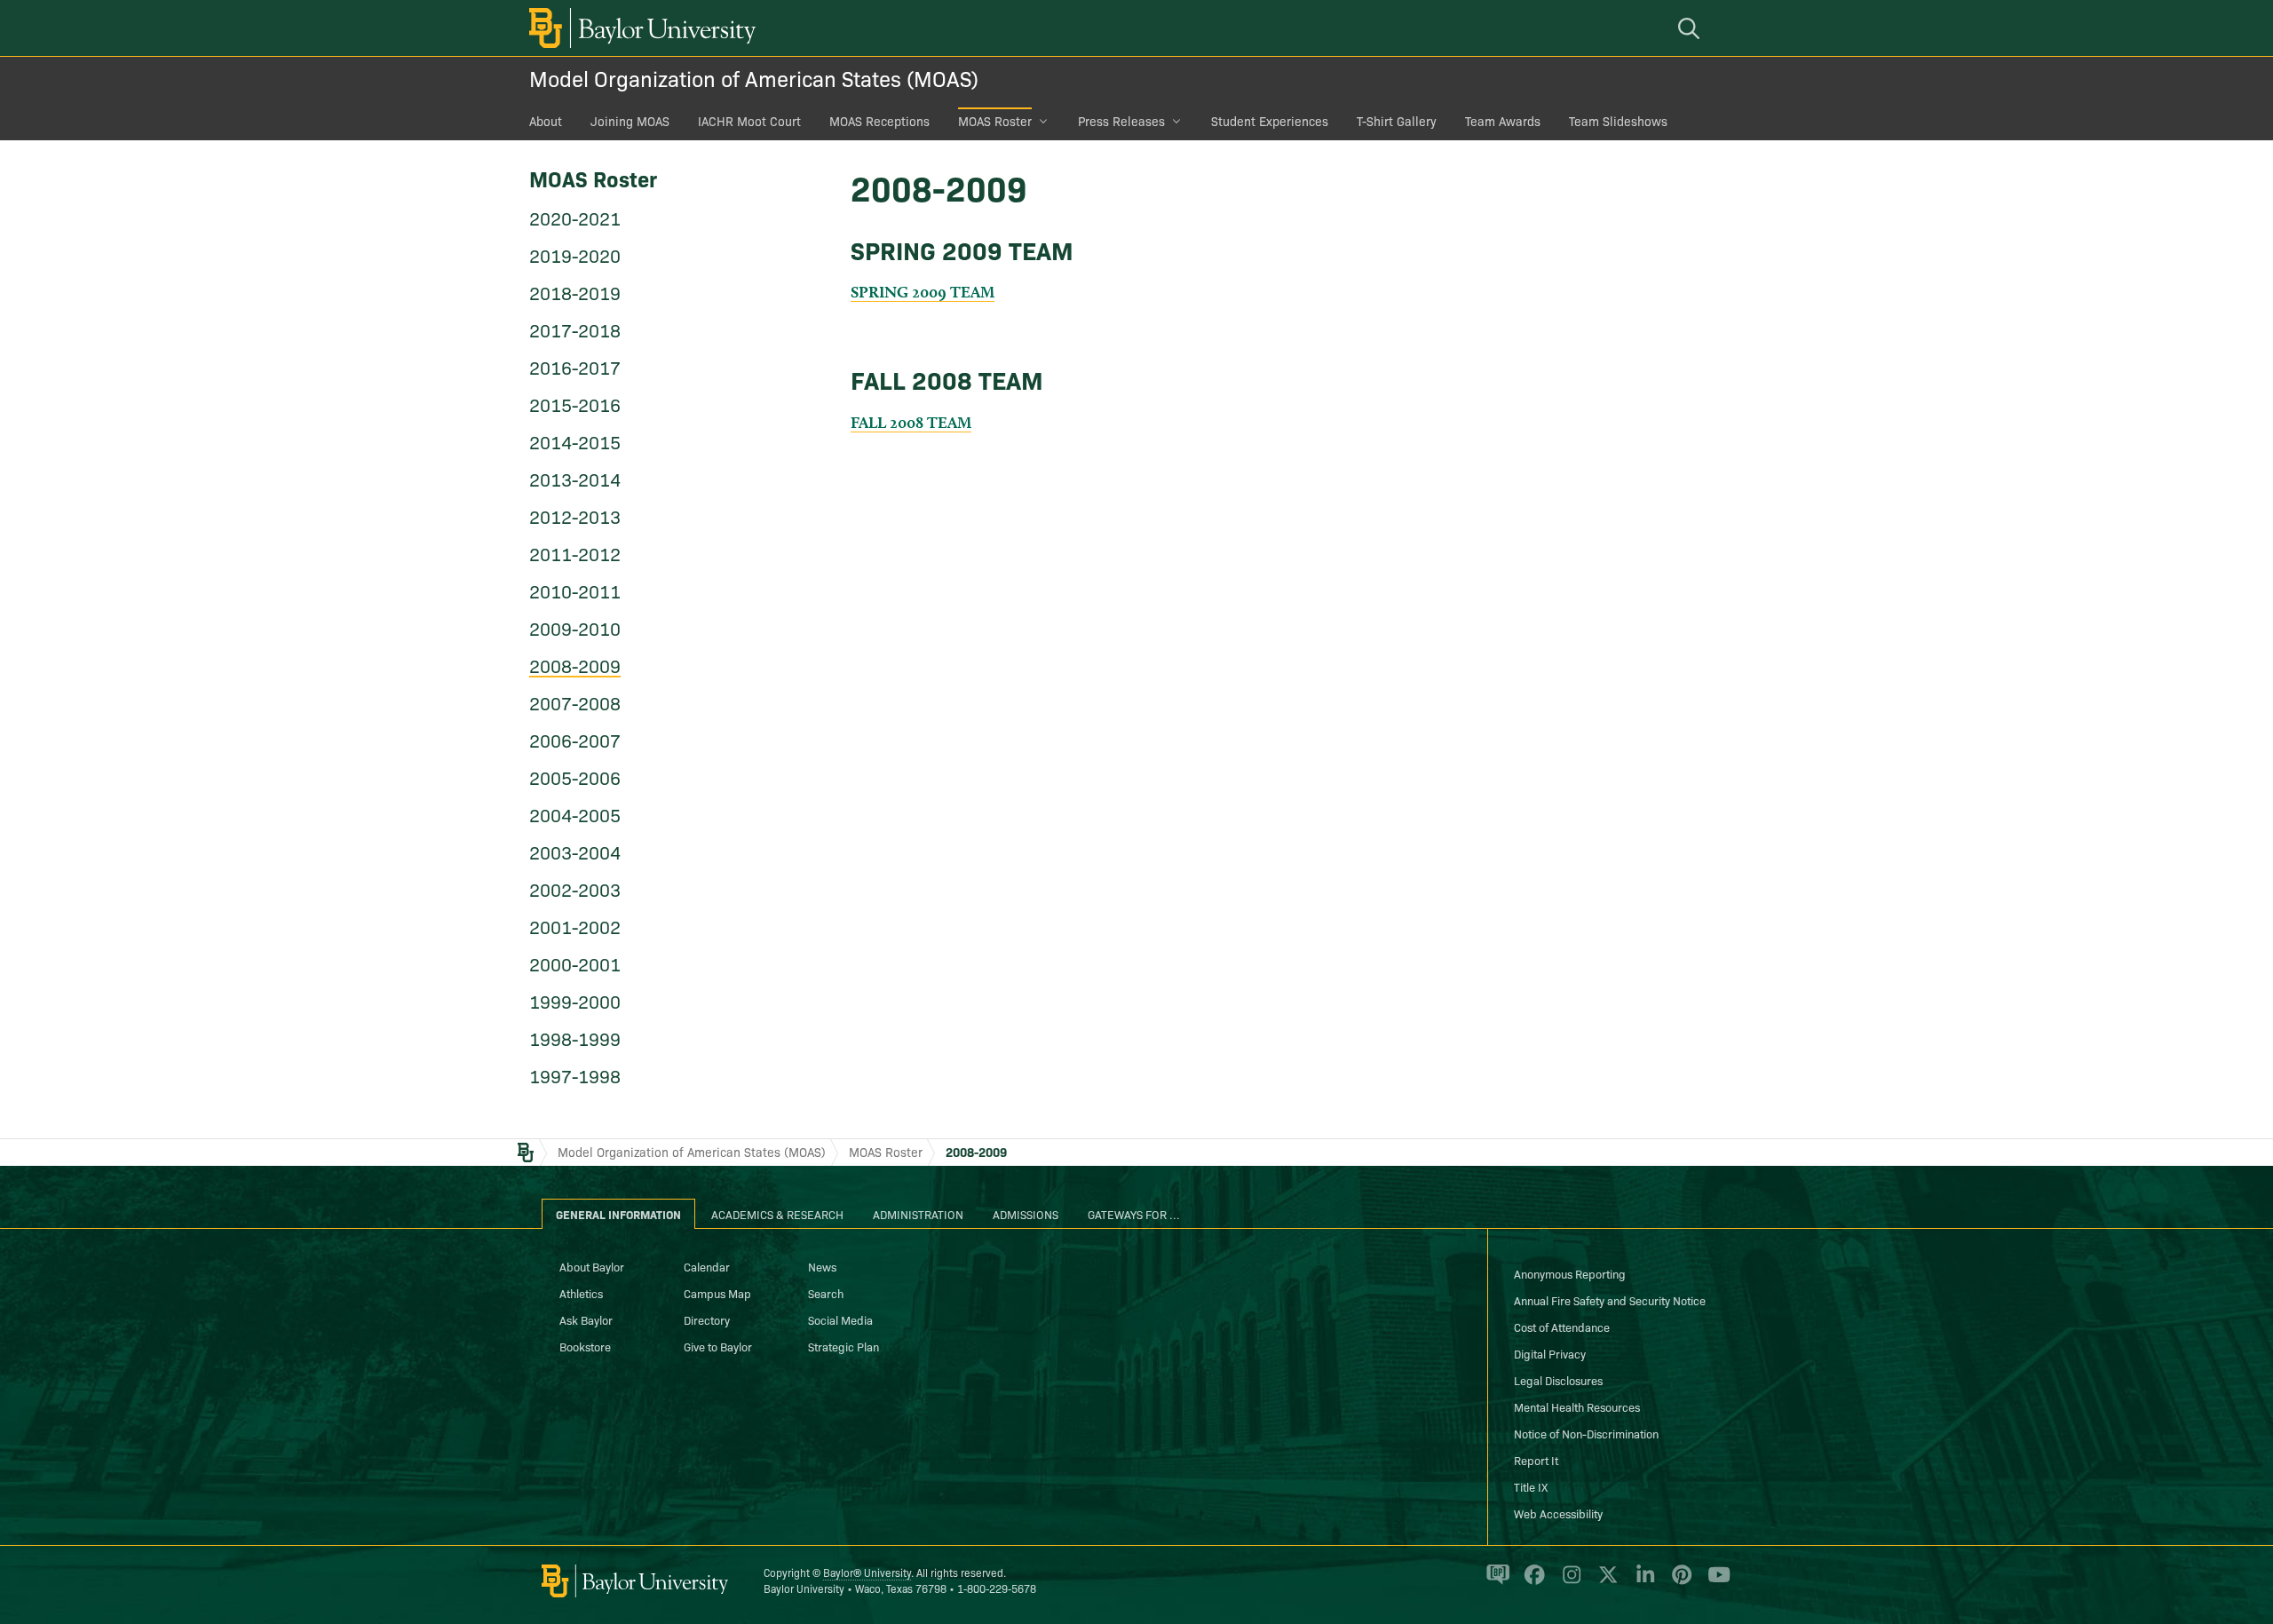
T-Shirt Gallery (1397, 121)
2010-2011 (575, 590)
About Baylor (592, 1266)
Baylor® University (867, 1572)
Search (826, 1293)
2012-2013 (575, 516)
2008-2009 (575, 665)
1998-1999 (575, 1038)
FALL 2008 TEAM (911, 422)
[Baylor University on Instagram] (1568, 1582)
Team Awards (1503, 121)
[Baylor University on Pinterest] (1679, 1582)
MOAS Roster (995, 121)
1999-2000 (575, 1001)
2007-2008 (575, 702)
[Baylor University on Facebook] (1531, 1582)
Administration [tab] (918, 1214)
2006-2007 (575, 740)
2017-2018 (575, 329)
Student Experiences (1270, 121)
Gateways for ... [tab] (1134, 1214)
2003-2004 (575, 852)
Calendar (707, 1266)
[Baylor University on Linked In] (1642, 1582)
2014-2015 (575, 441)
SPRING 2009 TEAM (923, 292)
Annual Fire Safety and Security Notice (1610, 1300)
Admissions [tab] (1026, 1214)
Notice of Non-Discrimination (1586, 1433)
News (822, 1266)
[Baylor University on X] (1605, 1582)
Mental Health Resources (1577, 1406)
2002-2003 (575, 889)
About (546, 121)
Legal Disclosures (1558, 1380)
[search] (1691, 28)
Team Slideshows (1618, 121)
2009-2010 (575, 628)
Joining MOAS (630, 121)
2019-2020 (575, 255)
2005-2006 (575, 777)
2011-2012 (575, 553)
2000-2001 (575, 963)
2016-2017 (575, 367)
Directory (707, 1319)
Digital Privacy (1550, 1353)
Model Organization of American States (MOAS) (754, 78)
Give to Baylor (718, 1346)
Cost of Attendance (1562, 1327)
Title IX (1531, 1486)
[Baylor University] (639, 28)
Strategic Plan (843, 1346)
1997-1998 (575, 1075)
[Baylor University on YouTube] (1715, 1582)
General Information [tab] (618, 1214)
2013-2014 (575, 479)
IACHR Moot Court (749, 121)
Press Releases (1121, 121)
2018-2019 (575, 292)
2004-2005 (575, 814)
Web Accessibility (1558, 1513)
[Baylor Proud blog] (1495, 1582)
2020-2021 (575, 218)
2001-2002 (575, 926)
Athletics (581, 1293)
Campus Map (717, 1293)
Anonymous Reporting (1570, 1273)
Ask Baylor (586, 1319)
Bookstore (585, 1346)
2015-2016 (575, 404)
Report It (1536, 1460)
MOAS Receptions (879, 121)
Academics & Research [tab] (777, 1214)
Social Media (840, 1319)
